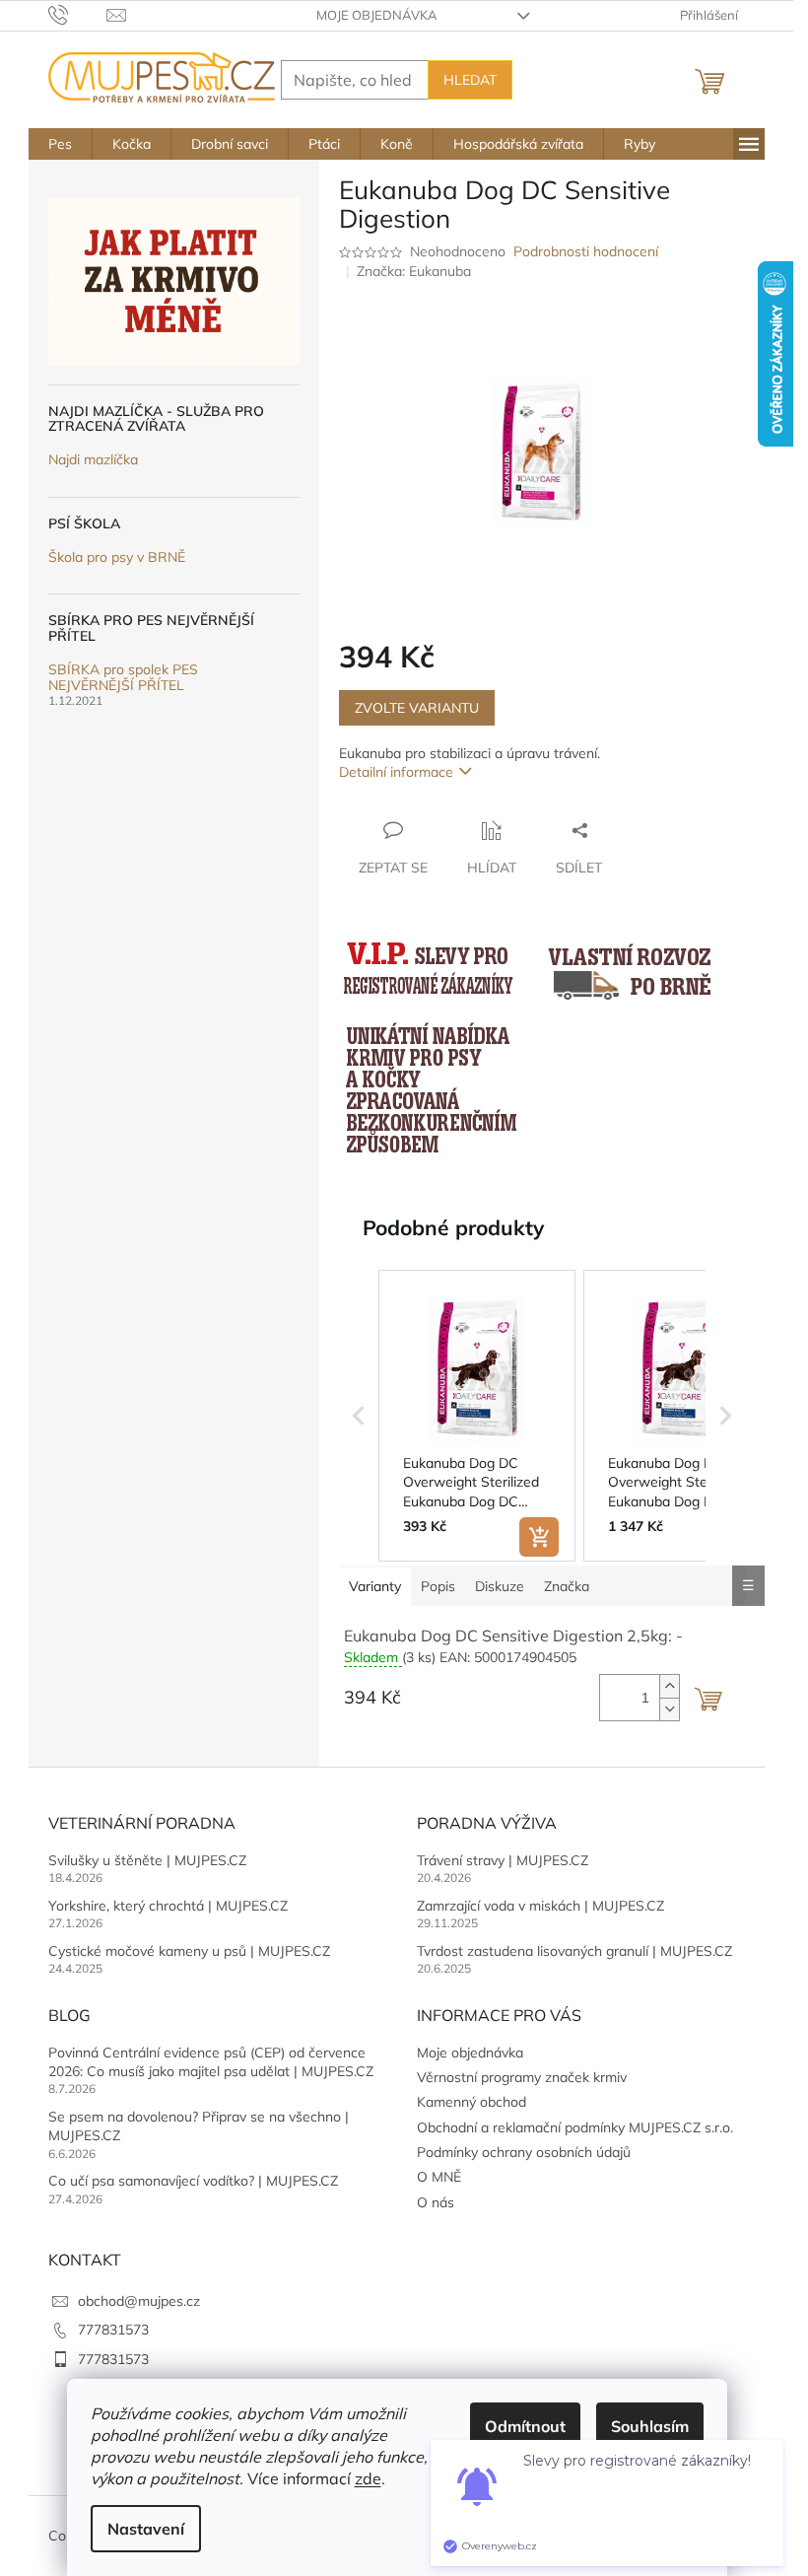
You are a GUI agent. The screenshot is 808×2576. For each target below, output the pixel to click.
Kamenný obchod (471, 2102)
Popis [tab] (438, 1586)
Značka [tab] (567, 1586)
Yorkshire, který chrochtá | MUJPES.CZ (168, 1906)
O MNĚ (439, 2177)
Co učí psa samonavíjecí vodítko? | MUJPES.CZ (193, 2181)
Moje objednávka (377, 15)
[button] (359, 1416)
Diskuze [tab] (500, 1586)
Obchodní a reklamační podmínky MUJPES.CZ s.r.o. (575, 2127)
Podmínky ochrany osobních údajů (524, 2152)
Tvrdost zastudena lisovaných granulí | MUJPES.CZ (574, 1951)
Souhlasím (650, 2426)
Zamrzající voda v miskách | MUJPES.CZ (540, 1906)
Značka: (414, 271)
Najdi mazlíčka (93, 460)
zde (368, 2478)
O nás (436, 2202)
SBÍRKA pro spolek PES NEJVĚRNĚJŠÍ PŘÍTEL (123, 678)
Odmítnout (525, 2426)
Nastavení (146, 2529)
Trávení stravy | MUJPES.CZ (503, 1860)
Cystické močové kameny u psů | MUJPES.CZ (189, 1951)
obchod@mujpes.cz (139, 2301)
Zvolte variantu (417, 708)
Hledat (470, 80)
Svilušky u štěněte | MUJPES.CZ (147, 1860)
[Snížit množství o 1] (669, 1709)
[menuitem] (60, 144)
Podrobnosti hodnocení (586, 251)
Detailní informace (396, 772)
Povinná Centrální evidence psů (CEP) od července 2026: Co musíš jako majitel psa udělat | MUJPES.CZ (211, 2062)
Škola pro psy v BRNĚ (117, 557)
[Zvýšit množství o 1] (669, 1686)
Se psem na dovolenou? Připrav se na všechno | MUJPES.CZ (199, 2126)
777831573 (113, 2330)
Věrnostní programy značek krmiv (522, 2077)
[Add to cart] (539, 1537)
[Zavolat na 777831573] (77, 14)
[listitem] (477, 1416)
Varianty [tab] (375, 1586)
